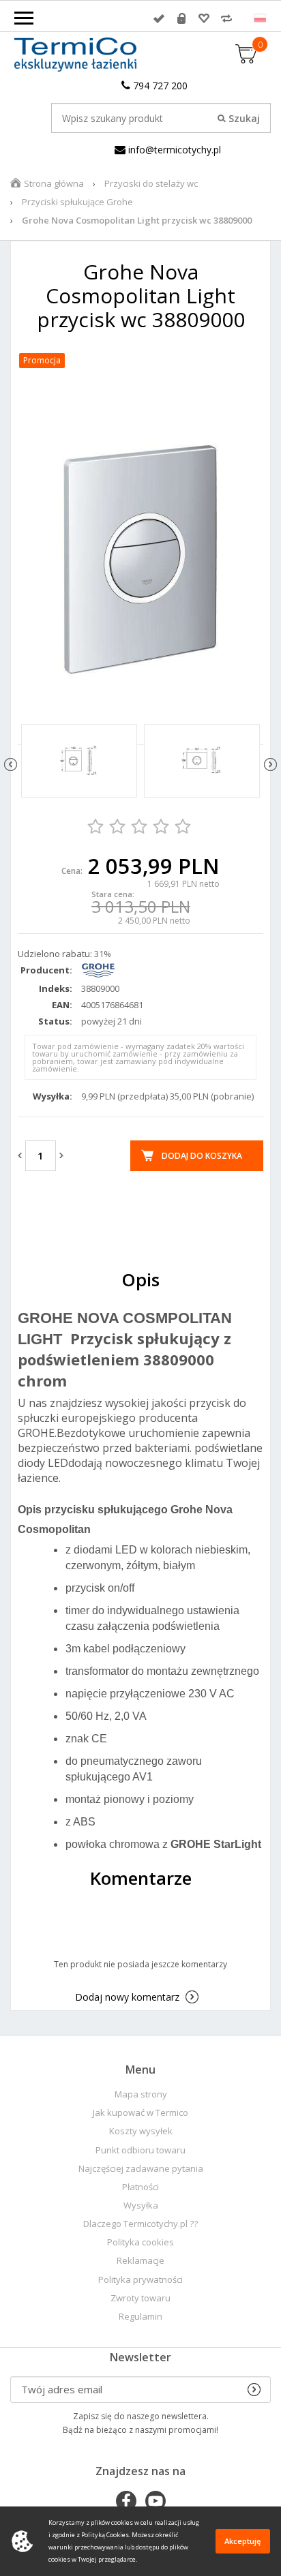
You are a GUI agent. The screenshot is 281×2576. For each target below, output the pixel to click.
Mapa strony (141, 2094)
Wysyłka (141, 2206)
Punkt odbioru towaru (140, 2150)
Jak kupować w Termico (140, 2113)
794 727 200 (159, 86)
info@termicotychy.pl (173, 150)
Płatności (140, 2187)
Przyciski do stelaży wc (151, 183)
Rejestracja (181, 18)
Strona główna (54, 183)
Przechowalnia (204, 18)
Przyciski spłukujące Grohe (77, 202)
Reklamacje (140, 2261)
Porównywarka (226, 18)
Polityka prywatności (140, 2280)
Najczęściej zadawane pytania (141, 2169)
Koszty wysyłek (141, 2131)
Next (270, 764)
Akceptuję (242, 2541)
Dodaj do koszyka (202, 1156)
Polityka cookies (140, 2242)
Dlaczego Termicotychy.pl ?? (140, 2224)
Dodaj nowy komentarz (127, 1997)
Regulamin (140, 2317)
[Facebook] (126, 2502)
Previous (11, 764)
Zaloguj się (159, 18)
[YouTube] (156, 2502)
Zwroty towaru (140, 2298)
